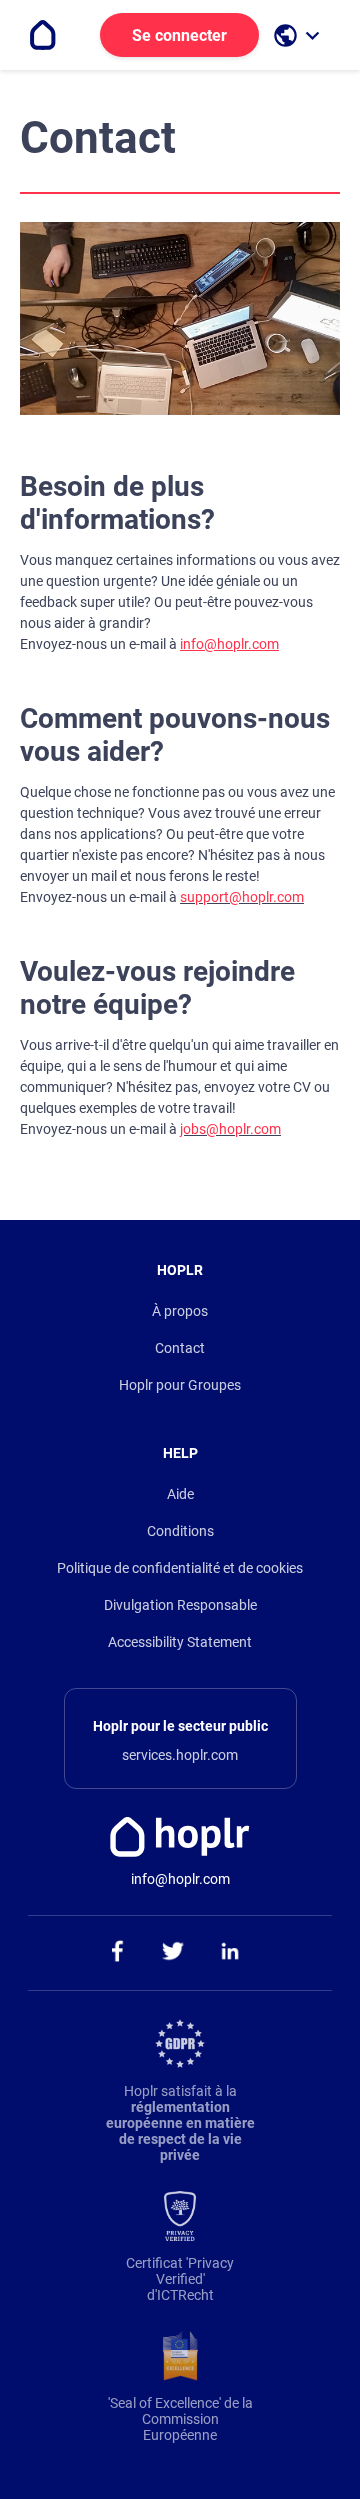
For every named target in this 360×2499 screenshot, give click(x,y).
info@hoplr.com (229, 644)
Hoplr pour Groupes (180, 1385)
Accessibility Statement (180, 1642)
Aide (180, 1494)
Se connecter (179, 35)
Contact (180, 1348)
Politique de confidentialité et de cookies (180, 1568)
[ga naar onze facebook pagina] (116, 1953)
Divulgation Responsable (180, 1605)
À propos (180, 1311)
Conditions (180, 1531)
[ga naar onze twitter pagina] (173, 1953)
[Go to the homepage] (43, 35)
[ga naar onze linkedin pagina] (230, 1953)
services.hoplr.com (180, 1755)
